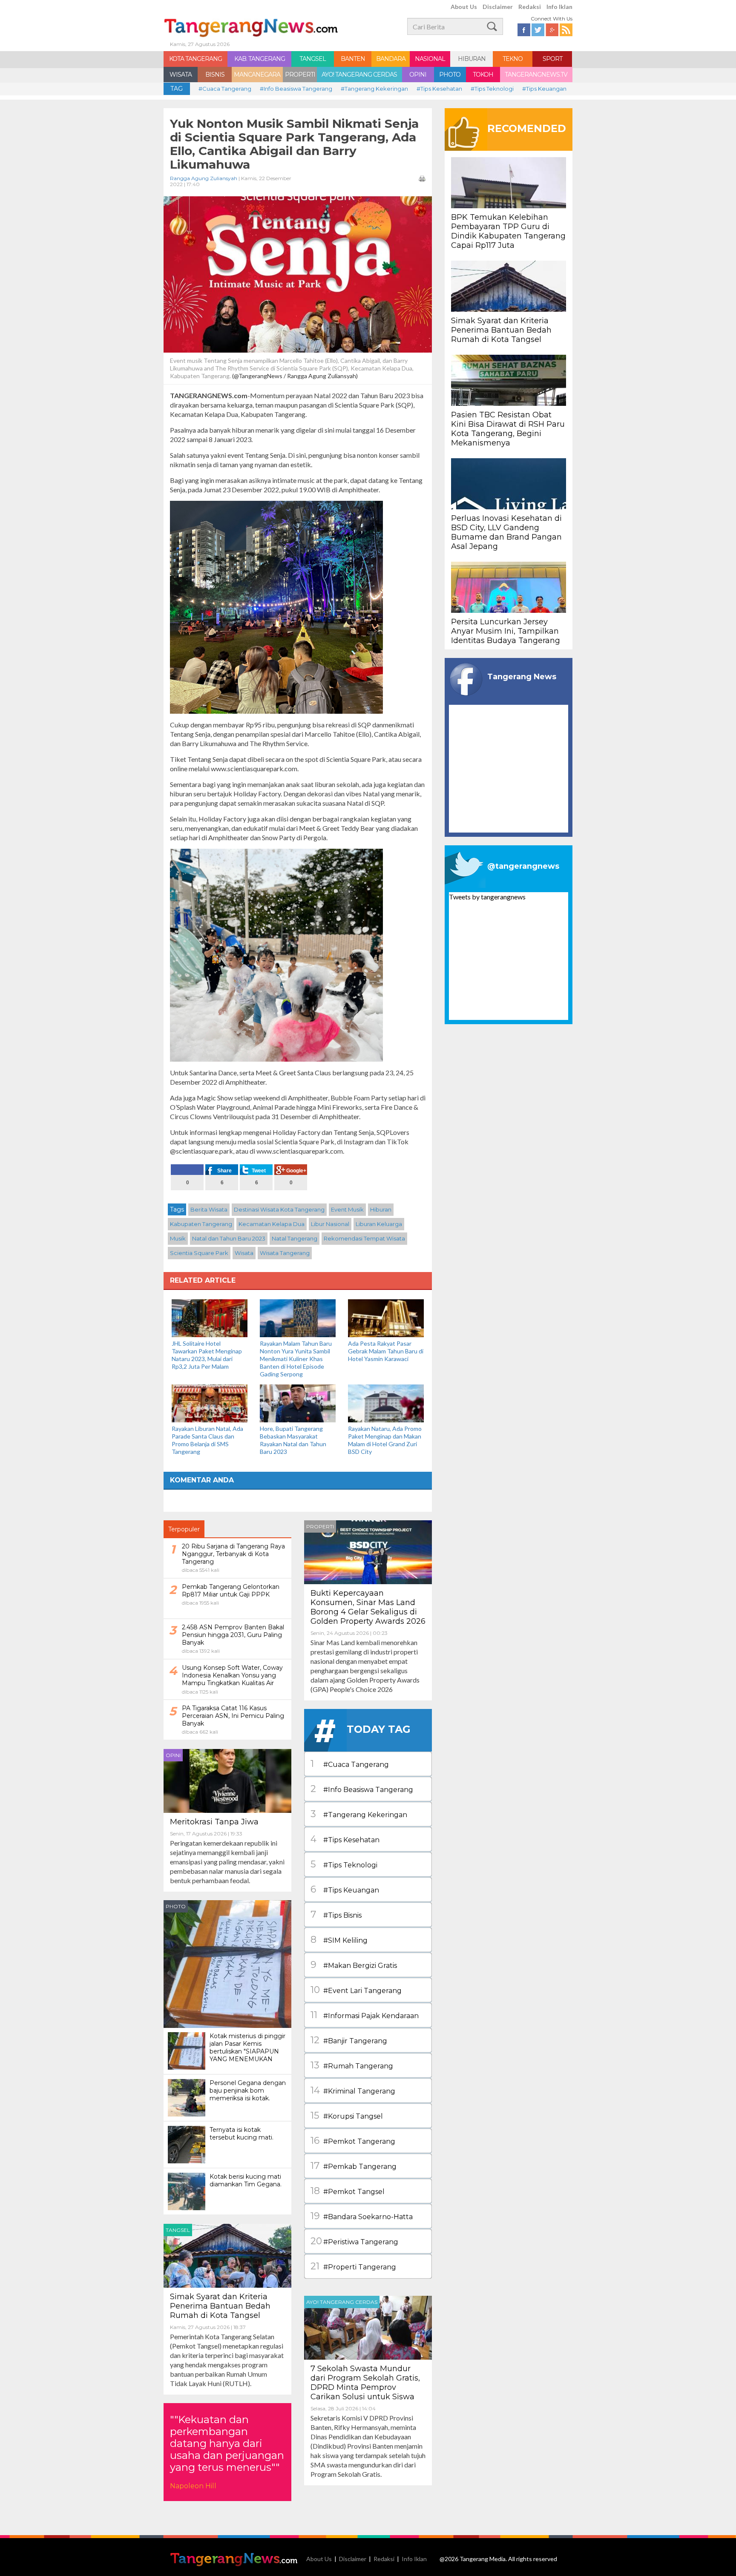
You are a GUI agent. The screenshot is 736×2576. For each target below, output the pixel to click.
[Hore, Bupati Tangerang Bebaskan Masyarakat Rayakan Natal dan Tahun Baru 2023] (298, 1403)
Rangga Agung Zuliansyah (204, 178)
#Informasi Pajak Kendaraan (365, 2015)
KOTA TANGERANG (195, 59)
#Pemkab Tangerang (354, 2166)
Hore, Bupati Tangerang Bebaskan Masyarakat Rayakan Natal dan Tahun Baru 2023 (293, 1440)
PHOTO (450, 75)
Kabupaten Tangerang (201, 1224)
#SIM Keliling (339, 1940)
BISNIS (215, 75)
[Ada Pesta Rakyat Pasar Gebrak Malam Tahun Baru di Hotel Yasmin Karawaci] (386, 1317)
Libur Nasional (330, 1224)
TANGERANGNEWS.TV (536, 75)
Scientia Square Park (199, 1253)
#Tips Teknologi (492, 89)
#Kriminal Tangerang (353, 2090)
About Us (464, 7)
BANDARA (391, 59)
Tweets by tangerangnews (487, 897)
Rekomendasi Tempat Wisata (364, 1238)
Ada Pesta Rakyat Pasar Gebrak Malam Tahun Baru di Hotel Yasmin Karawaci (386, 1351)
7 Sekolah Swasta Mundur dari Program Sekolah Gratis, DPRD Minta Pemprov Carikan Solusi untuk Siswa (365, 2383)
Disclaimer (498, 7)
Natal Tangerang (295, 1238)
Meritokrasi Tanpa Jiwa (214, 1822)
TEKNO (513, 59)
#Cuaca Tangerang (225, 89)
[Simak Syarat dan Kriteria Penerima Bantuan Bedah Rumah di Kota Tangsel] (227, 2255)
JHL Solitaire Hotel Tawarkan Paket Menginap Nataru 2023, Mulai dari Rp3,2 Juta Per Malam (207, 1355)
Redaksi (530, 7)
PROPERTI (300, 75)
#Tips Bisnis (336, 1914)
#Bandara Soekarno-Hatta (362, 2216)
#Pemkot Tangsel (348, 2191)
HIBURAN (472, 59)
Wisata (244, 1253)
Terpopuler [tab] (184, 1529)
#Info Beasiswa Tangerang (296, 89)
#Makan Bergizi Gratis (354, 1965)
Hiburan (381, 1209)
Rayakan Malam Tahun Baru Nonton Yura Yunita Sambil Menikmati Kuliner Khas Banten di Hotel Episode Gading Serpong (296, 1359)
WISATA (181, 75)
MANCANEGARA (257, 75)
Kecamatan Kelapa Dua (272, 1224)
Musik (178, 1238)
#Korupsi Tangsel (347, 2115)
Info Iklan (559, 7)
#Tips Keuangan (544, 89)
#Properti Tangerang (353, 2266)
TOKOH (483, 75)
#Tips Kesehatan (439, 89)
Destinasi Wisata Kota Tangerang (279, 1209)
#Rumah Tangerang (352, 2065)
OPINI (418, 75)
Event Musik (347, 1209)
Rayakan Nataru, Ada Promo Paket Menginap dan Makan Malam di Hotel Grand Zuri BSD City (385, 1440)
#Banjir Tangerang (349, 2040)
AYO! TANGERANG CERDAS (359, 75)
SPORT (552, 59)
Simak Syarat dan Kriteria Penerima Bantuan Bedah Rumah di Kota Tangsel (220, 2306)
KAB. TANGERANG (260, 59)
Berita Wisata (209, 1209)
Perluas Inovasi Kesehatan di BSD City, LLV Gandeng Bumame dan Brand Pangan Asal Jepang (506, 532)
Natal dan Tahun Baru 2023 (229, 1238)
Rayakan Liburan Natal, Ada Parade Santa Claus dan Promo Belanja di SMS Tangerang (207, 1440)
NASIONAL (430, 59)
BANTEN (353, 59)
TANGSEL (313, 59)
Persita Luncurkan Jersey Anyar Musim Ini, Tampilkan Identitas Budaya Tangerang (506, 631)
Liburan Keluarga (379, 1224)
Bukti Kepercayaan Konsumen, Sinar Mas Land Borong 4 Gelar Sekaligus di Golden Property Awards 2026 (368, 1607)
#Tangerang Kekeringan (374, 89)
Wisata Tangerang (285, 1253)
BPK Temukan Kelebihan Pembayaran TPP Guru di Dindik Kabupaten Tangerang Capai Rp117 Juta (508, 231)
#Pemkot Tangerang (353, 2141)
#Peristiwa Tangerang (354, 2241)
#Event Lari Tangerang (356, 1990)
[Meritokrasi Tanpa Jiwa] (227, 1780)
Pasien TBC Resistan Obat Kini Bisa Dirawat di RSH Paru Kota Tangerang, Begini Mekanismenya (508, 429)
